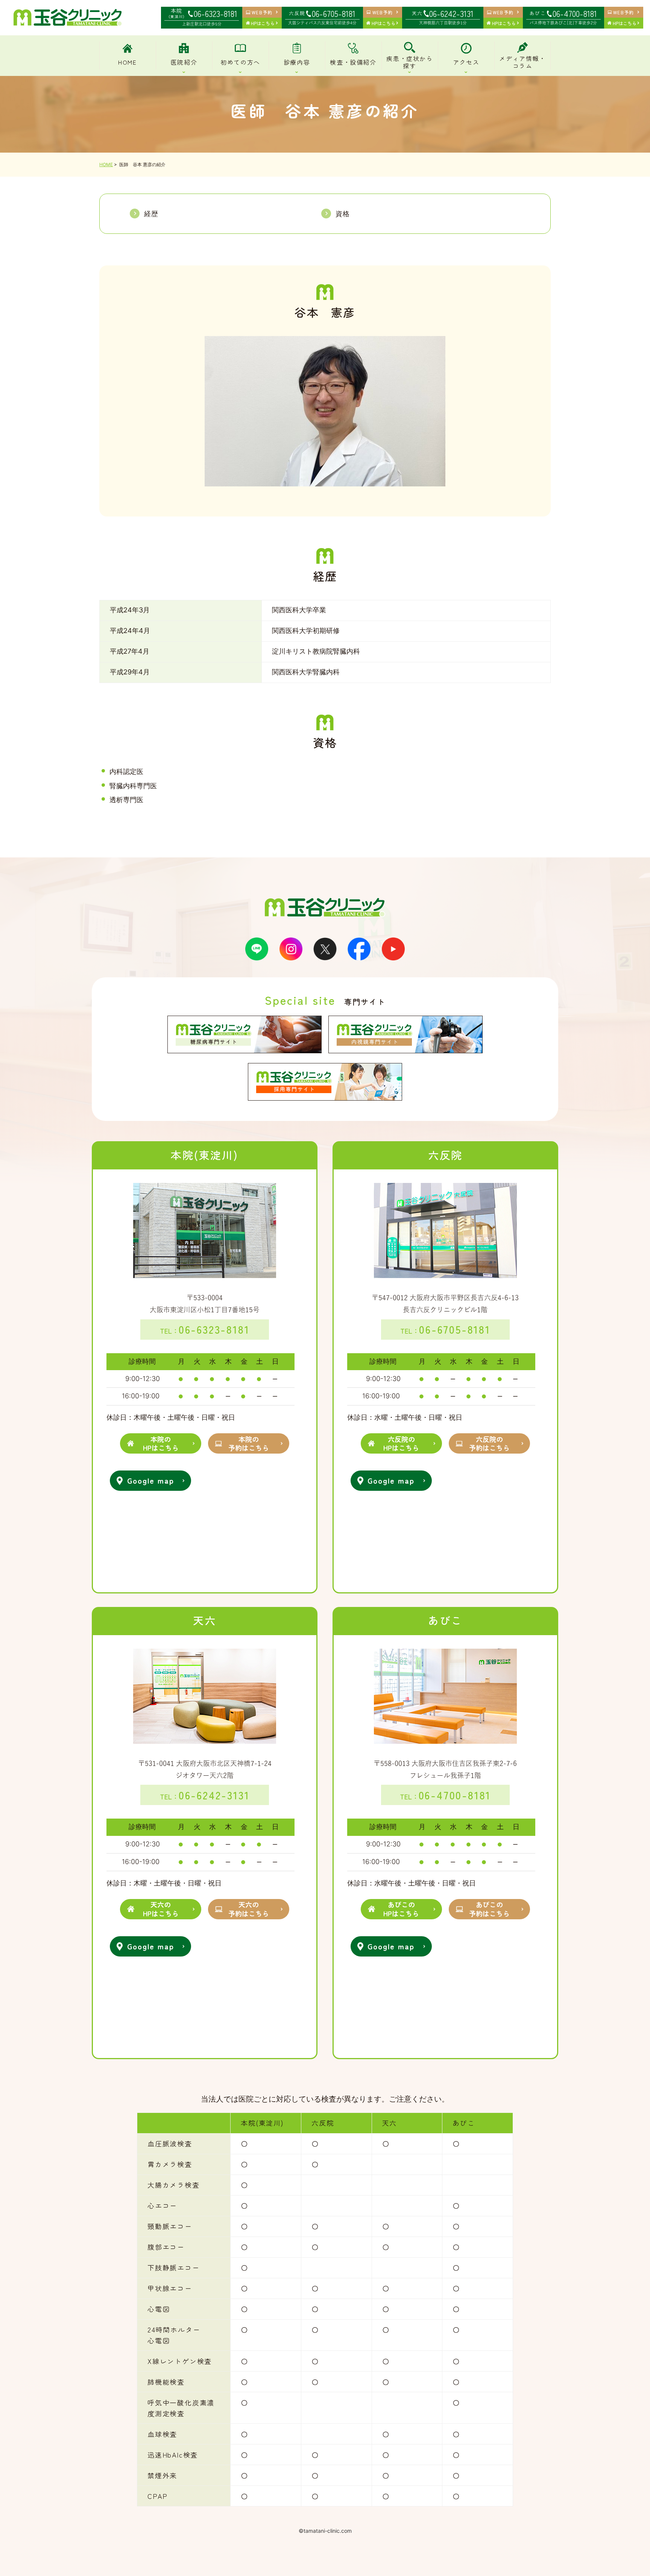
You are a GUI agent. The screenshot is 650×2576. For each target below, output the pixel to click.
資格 (343, 214)
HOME (106, 164)
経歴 (151, 214)
